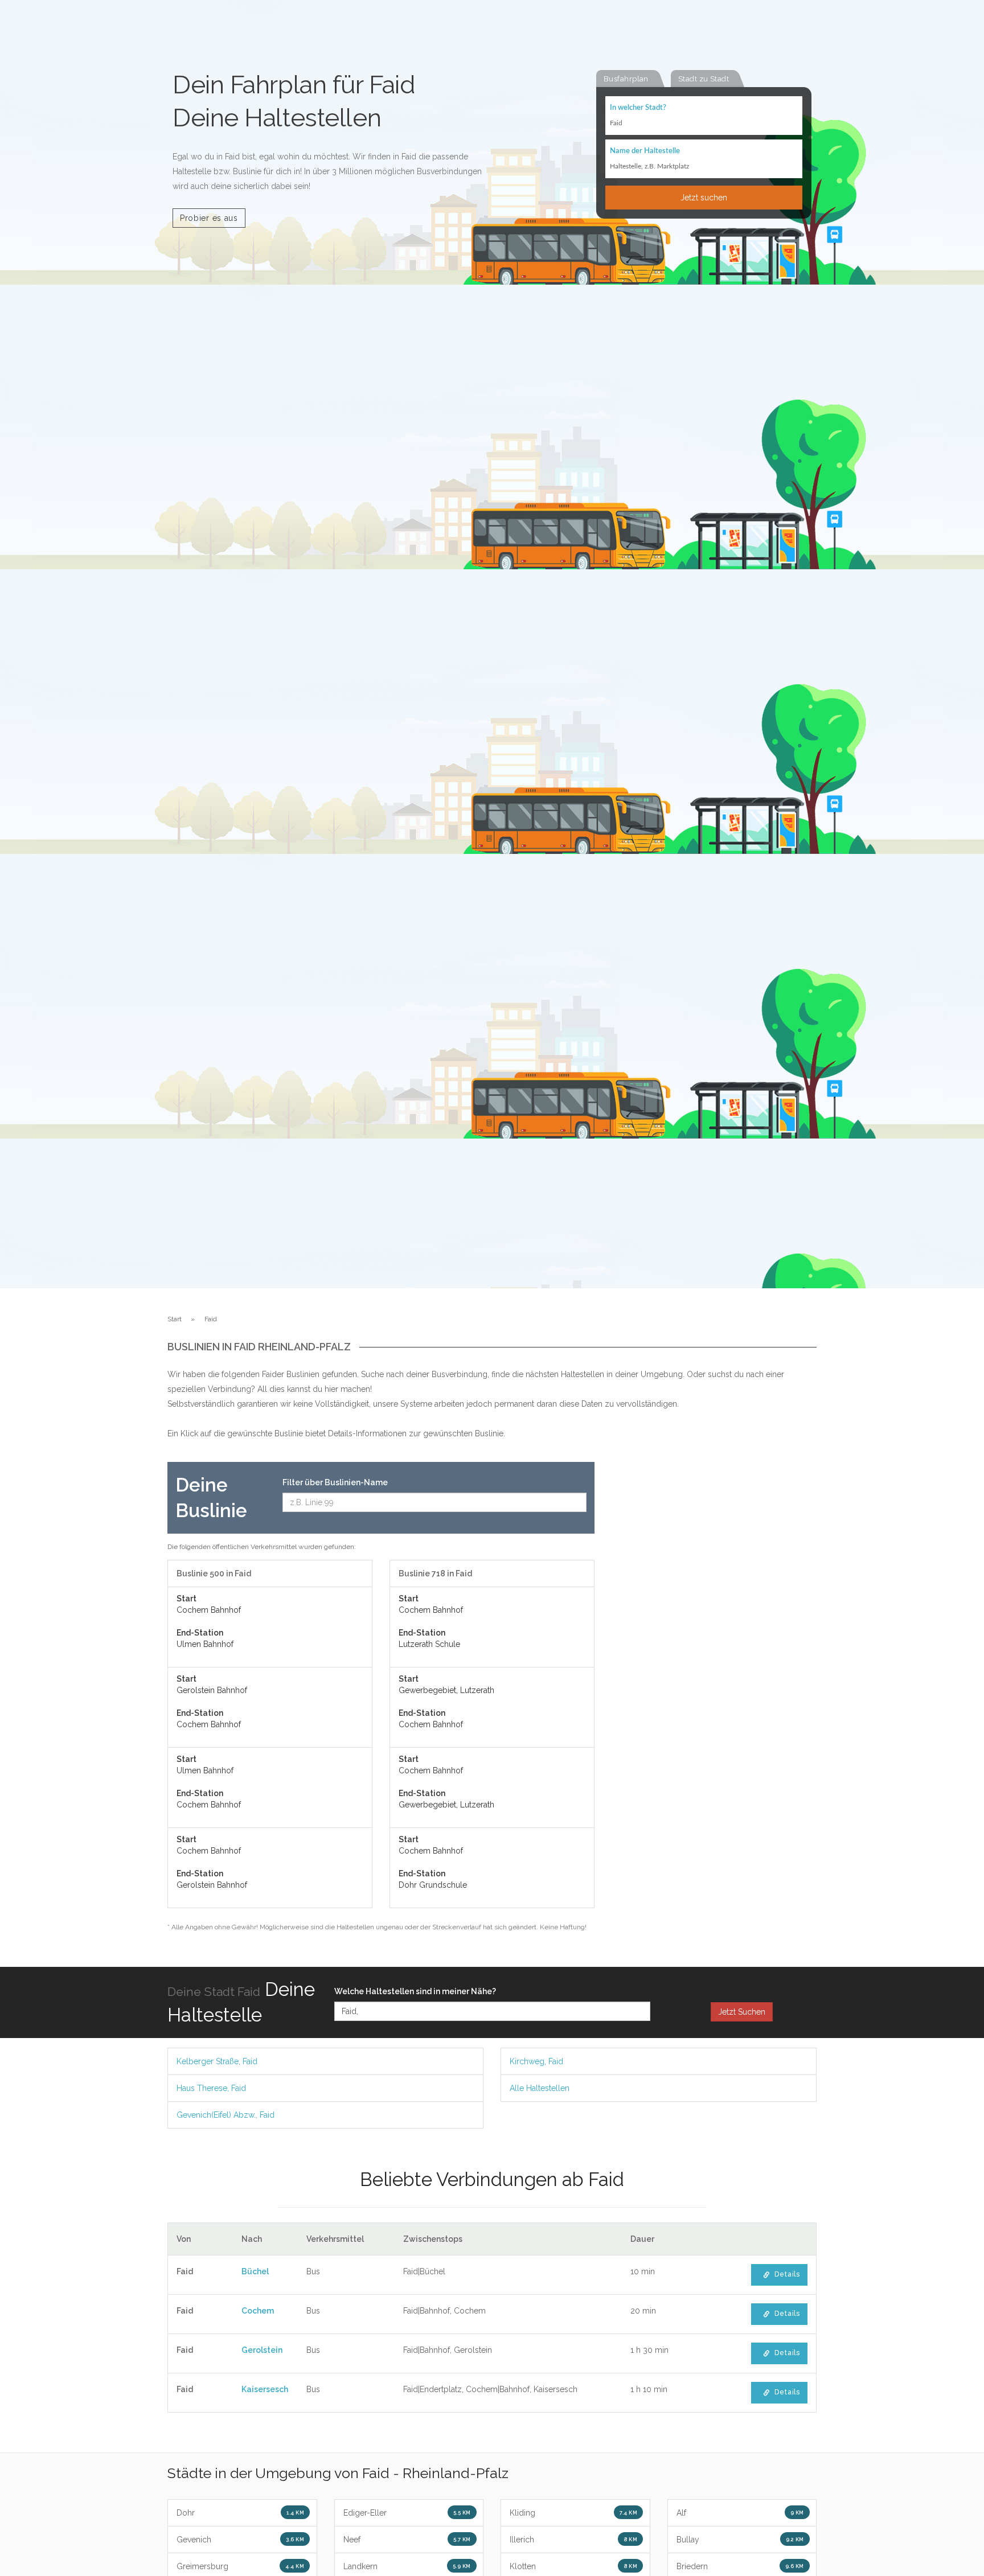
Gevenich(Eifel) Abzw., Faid (225, 2115)
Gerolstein (262, 2350)
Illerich (573, 2540)
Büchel (255, 2271)
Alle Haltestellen (540, 2088)
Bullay (740, 2540)
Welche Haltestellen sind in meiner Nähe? (415, 1991)
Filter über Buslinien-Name (335, 1482)
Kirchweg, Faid (536, 2061)
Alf (740, 2513)
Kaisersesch (265, 2389)
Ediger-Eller (407, 2513)
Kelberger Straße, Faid (217, 2061)
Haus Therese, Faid (211, 2088)
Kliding (573, 2513)
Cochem (258, 2311)
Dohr (240, 2513)
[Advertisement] (714, 1633)
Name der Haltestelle (645, 151)
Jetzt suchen (704, 198)
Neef (407, 2540)
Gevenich (240, 2540)
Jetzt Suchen (742, 2012)
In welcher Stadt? (638, 108)
